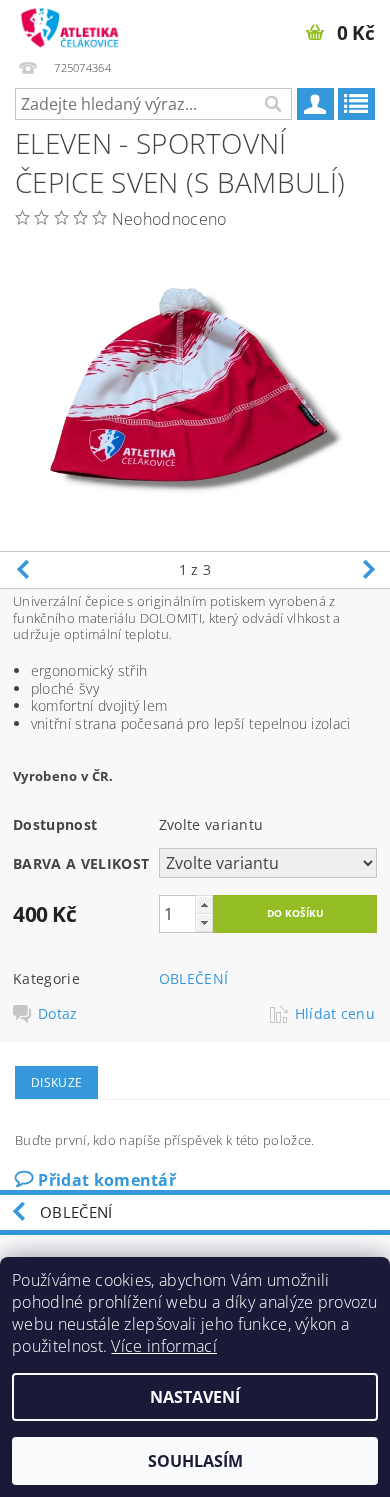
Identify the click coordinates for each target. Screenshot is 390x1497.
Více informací (163, 1346)
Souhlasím (195, 1461)
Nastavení (195, 1397)
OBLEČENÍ (194, 978)
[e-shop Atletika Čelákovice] (71, 26)
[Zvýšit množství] (204, 904)
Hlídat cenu (335, 1014)
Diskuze (56, 1082)
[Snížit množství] (204, 922)
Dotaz (58, 1014)
